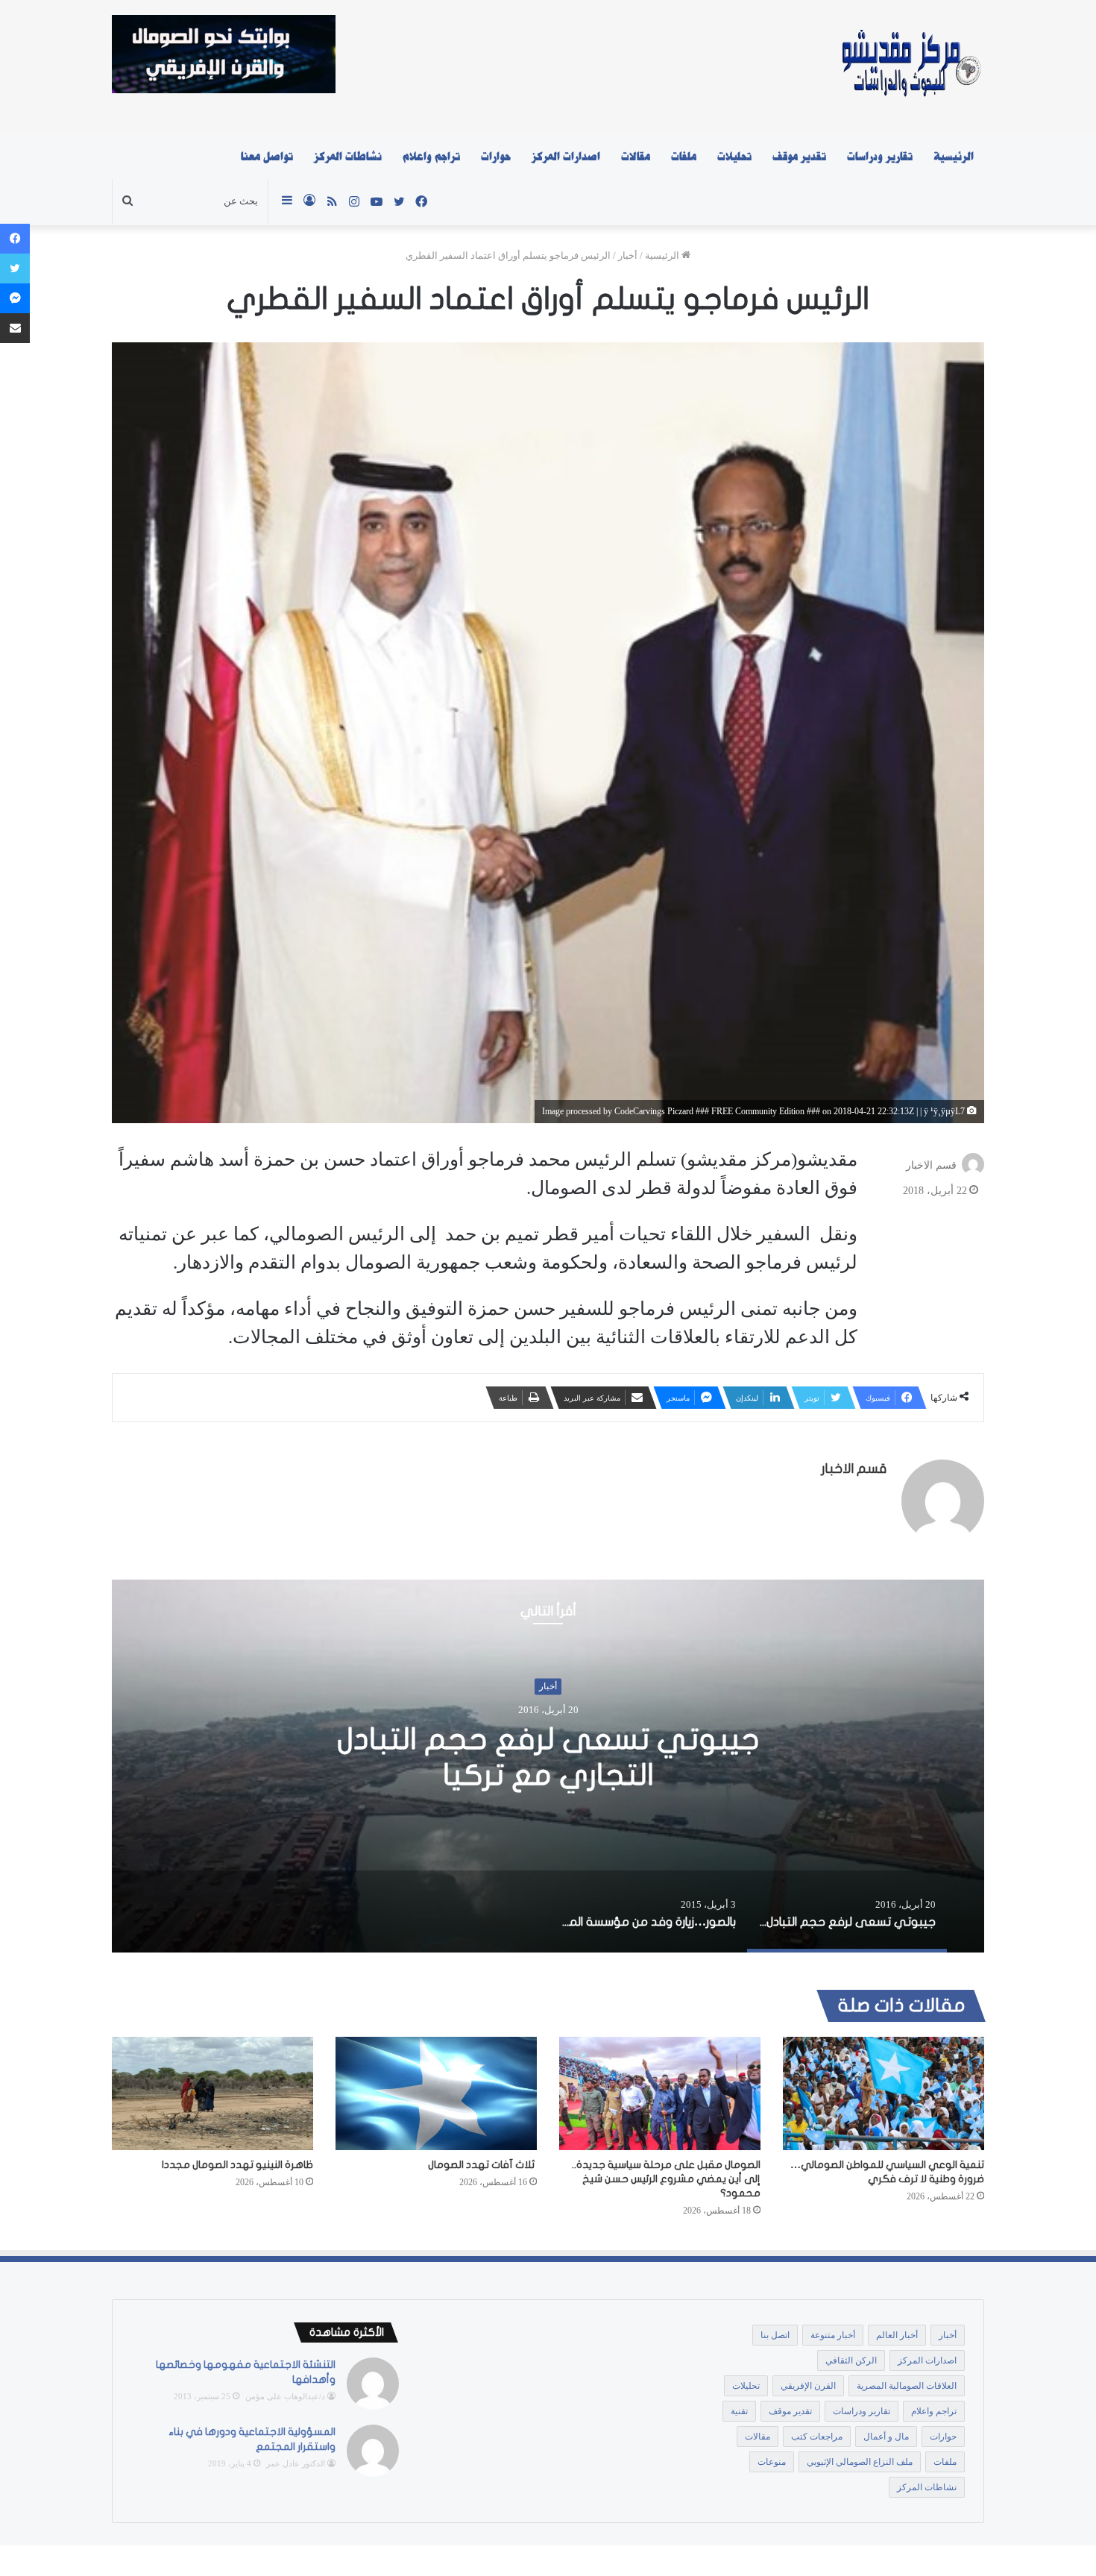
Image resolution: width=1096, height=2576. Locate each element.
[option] (548, 1766)
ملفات (684, 157)
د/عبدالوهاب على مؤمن (285, 2396)
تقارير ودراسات (880, 157)
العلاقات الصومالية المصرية (907, 2386)
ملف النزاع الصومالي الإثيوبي (860, 2462)
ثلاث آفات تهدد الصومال (482, 2165)
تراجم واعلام (431, 157)
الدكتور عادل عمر (296, 2463)
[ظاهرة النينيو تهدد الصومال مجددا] (212, 2093)
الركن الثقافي (851, 2360)
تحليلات (734, 157)
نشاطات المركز (348, 157)
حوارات (496, 157)
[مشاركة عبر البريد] (15, 328)
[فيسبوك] (15, 239)
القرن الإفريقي (808, 2386)
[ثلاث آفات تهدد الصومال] (436, 2093)
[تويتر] (15, 268)
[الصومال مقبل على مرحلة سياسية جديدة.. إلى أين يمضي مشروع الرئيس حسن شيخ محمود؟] (660, 2093)
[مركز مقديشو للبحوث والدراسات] (910, 67)
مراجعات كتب (817, 2437)
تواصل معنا (267, 157)
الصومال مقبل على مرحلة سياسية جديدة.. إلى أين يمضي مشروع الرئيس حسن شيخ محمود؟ (666, 2179)
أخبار (628, 255)
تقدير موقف (799, 157)
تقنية (739, 2411)
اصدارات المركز (566, 157)
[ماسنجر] (15, 298)
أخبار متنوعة (833, 2335)
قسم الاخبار (931, 1165)
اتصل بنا (775, 2335)
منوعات (772, 2462)
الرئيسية (954, 157)
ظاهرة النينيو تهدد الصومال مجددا (237, 2165)
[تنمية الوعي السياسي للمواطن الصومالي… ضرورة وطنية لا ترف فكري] (884, 2093)
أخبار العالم (897, 2335)
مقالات (636, 157)
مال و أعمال (886, 2437)
